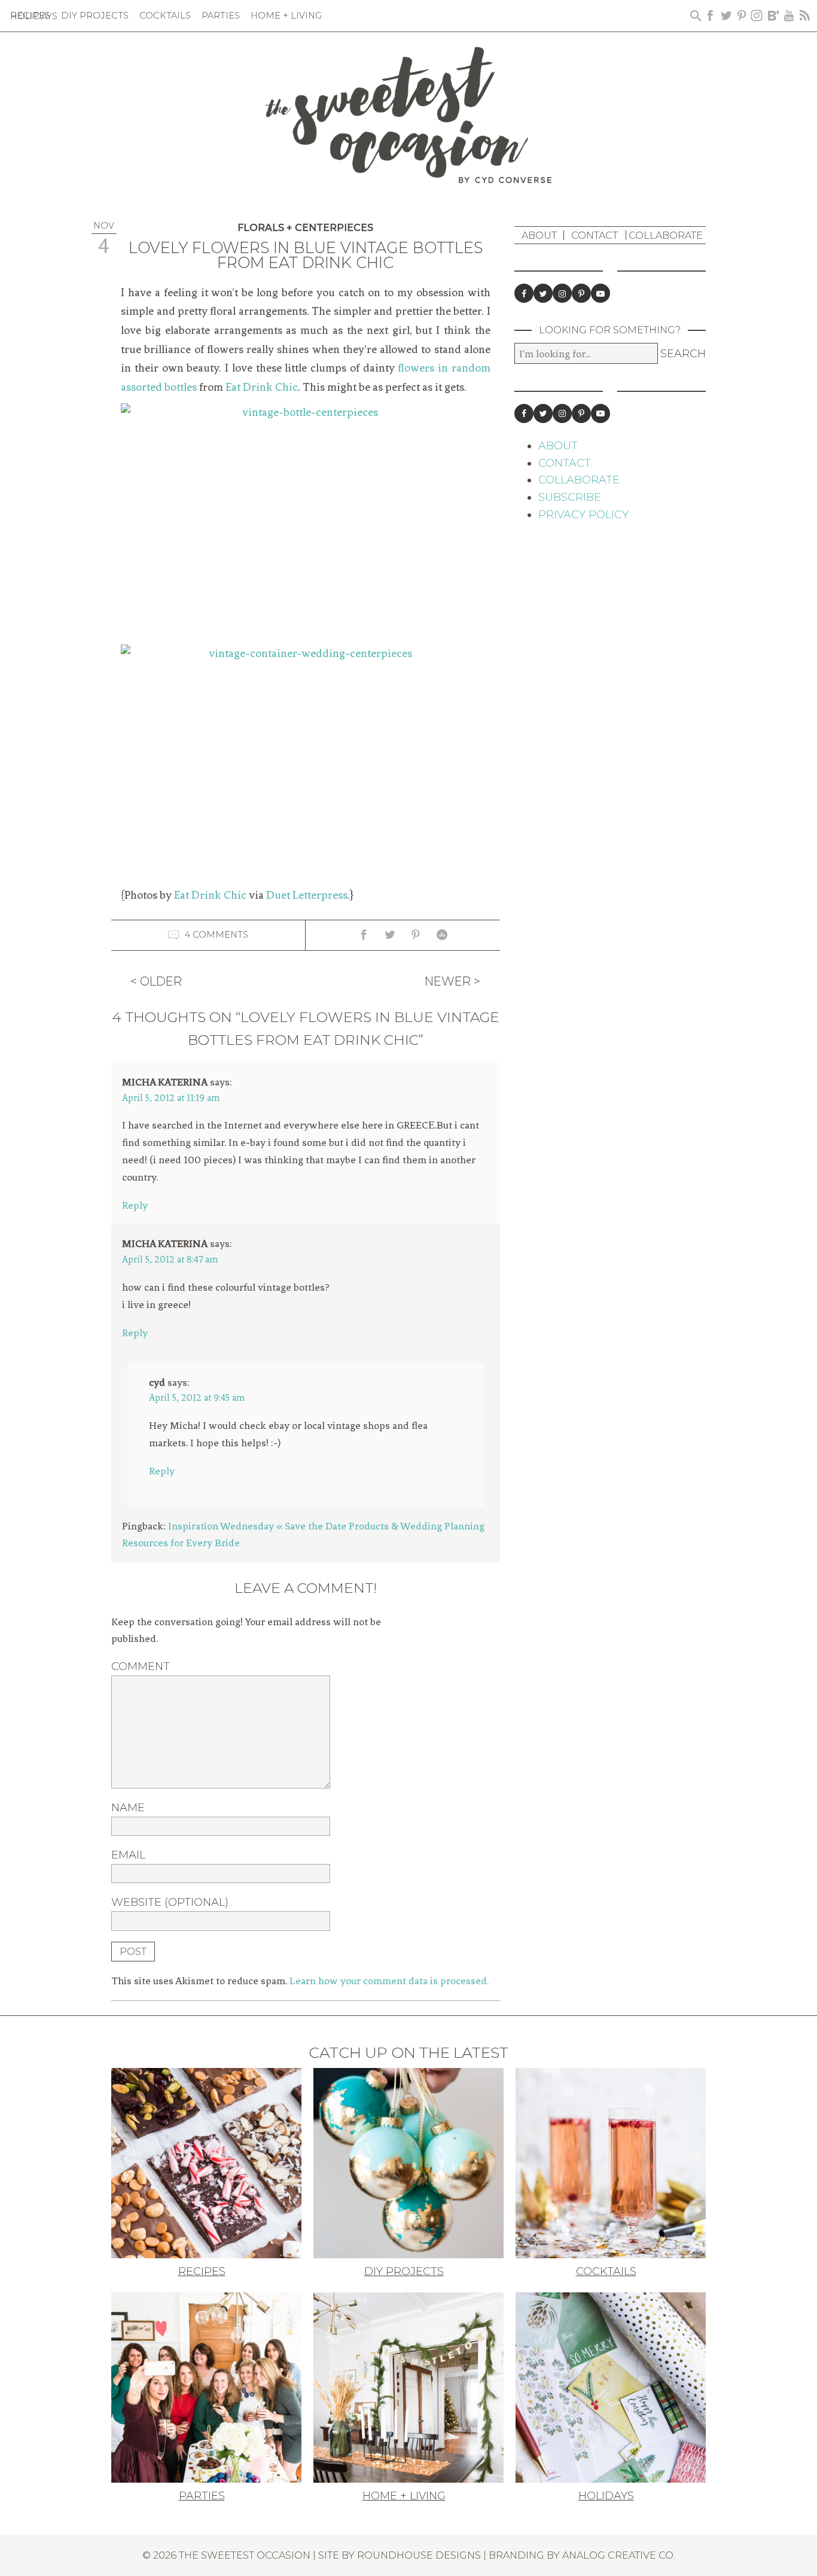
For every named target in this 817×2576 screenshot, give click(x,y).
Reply (135, 1205)
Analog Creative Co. (619, 2555)
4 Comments (217, 935)
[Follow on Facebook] (524, 293)
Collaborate (666, 235)
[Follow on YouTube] (600, 293)
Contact (595, 235)
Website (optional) (170, 1902)
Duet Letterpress (307, 895)
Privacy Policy (583, 515)
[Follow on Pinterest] (581, 293)
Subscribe (570, 497)
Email (128, 1855)
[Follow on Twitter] (543, 293)
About (539, 235)
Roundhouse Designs (419, 2555)
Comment (141, 1666)
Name (128, 1808)
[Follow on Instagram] (562, 293)
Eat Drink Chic (262, 387)
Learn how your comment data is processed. (389, 1981)
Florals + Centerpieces (305, 228)
